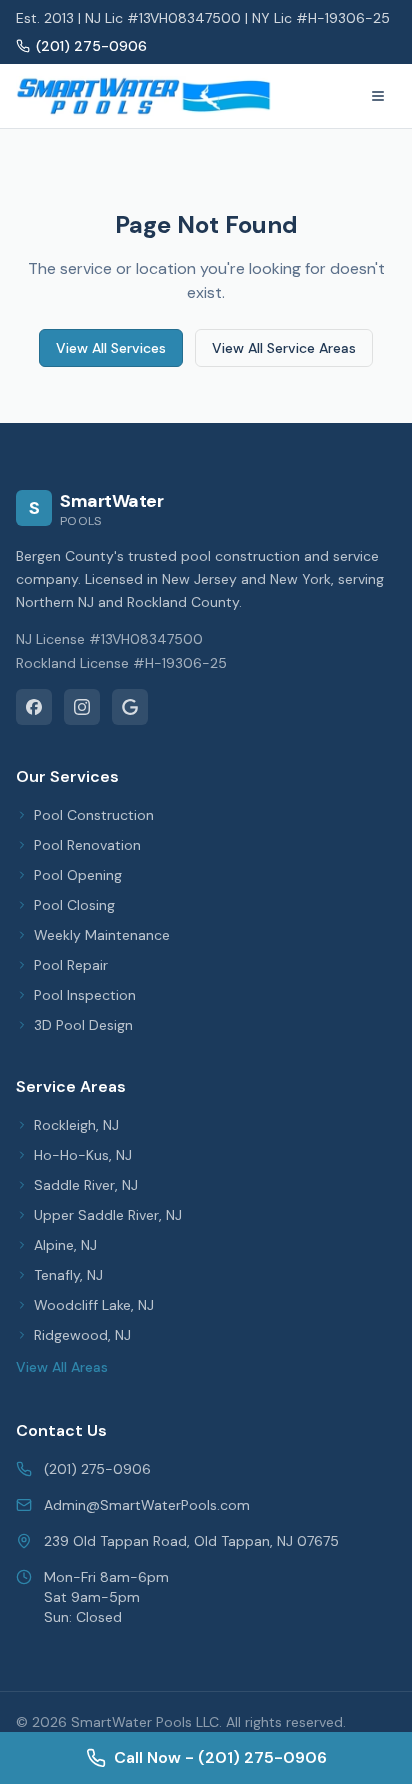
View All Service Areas (284, 348)
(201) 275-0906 (91, 46)
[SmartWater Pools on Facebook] (34, 707)
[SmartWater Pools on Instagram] (82, 707)
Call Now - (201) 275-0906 (220, 1757)
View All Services (111, 348)
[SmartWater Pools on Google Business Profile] (130, 707)
